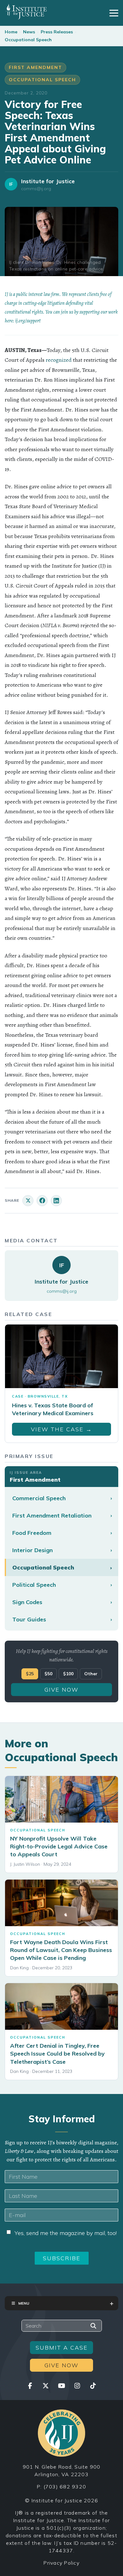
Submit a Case (62, 2348)
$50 (48, 1674)
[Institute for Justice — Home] (26, 12)
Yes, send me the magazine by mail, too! (66, 2233)
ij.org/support (28, 321)
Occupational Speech (28, 40)
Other (91, 1674)
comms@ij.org (36, 189)
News (29, 32)
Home (11, 32)
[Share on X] (28, 1201)
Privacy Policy (61, 2563)
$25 (30, 1674)
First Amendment (35, 67)
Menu (24, 2303)
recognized (59, 360)
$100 (68, 1674)
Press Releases (57, 32)
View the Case (61, 1429)
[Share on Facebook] (42, 1201)
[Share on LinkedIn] (56, 1201)
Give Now (61, 1690)
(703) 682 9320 (65, 2487)
